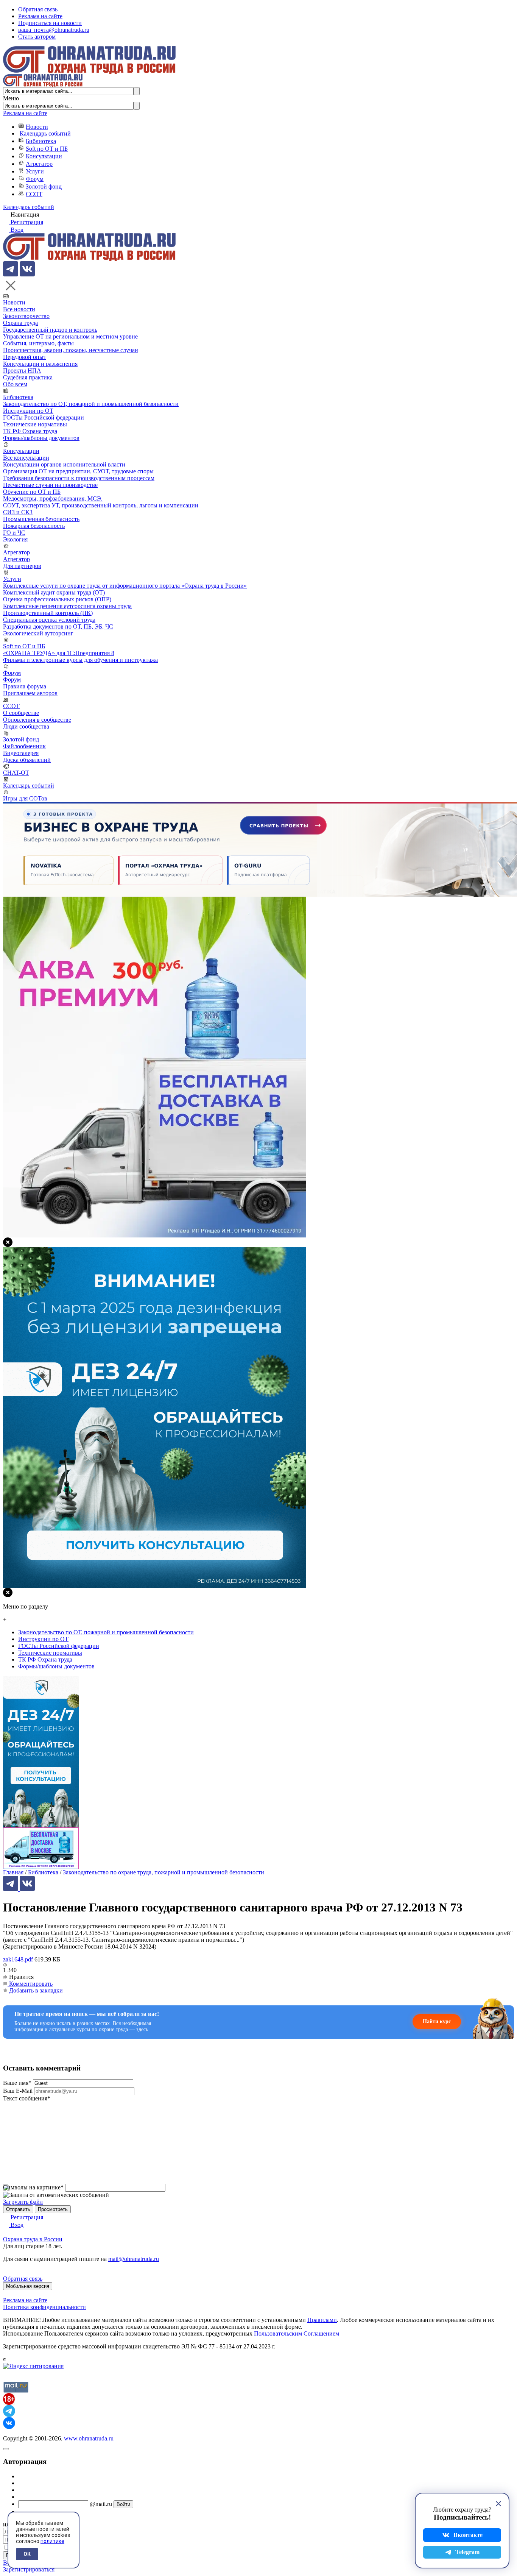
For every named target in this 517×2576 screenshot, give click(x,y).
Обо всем (15, 384)
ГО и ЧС (14, 533)
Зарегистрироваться (29, 2569)
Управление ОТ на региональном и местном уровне (70, 336)
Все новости (19, 309)
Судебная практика (28, 377)
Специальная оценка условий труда (49, 620)
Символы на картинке (33, 2187)
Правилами (322, 2320)
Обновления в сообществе (37, 720)
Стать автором (37, 37)
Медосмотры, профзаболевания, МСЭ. (53, 499)
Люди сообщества (26, 726)
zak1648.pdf (19, 1959)
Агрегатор (39, 164)
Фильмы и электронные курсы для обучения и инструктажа (80, 660)
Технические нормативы (35, 424)
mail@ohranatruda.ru (134, 2259)
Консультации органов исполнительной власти (64, 464)
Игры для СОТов (25, 798)
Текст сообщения (27, 2098)
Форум (35, 179)
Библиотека (41, 141)
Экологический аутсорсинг (38, 633)
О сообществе (21, 713)
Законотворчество (26, 316)
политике (52, 2541)
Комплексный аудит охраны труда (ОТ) (54, 592)
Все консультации (26, 458)
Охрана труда (20, 323)
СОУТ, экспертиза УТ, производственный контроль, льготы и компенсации (101, 505)
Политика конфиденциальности (44, 2307)
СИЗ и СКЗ (18, 512)
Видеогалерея (21, 753)
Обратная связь (38, 9)
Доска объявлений (27, 760)
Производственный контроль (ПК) (48, 613)
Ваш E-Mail (18, 2091)
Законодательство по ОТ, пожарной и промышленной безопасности (91, 404)
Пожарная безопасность (34, 526)
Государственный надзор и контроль (50, 330)
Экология (15, 539)
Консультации (44, 156)
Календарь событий (45, 133)
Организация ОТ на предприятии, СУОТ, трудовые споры (78, 471)
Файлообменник (24, 746)
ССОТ (34, 194)
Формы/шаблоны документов (41, 438)
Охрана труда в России (33, 2239)
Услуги (35, 171)
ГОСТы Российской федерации (44, 417)
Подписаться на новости (50, 23)
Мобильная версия (28, 2286)
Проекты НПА (22, 371)
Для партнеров (22, 566)
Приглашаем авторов (30, 693)
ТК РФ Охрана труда (30, 431)
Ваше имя (17, 2083)
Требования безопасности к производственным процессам (79, 478)
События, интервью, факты (38, 343)
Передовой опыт (25, 357)
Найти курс (437, 2021)
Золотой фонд (44, 186)
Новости (37, 127)
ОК (27, 2554)
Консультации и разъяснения (40, 364)
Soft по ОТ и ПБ (47, 149)
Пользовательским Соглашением (297, 2333)
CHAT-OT (16, 773)
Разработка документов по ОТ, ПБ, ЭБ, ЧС (58, 626)
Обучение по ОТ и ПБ (32, 492)
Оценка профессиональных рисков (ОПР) (57, 599)
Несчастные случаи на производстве (50, 485)
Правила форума (25, 686)
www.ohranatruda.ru (89, 2438)
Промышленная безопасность (41, 519)
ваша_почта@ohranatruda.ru (54, 30)
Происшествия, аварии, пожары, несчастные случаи (71, 350)
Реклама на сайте (40, 16)
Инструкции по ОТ (28, 411)
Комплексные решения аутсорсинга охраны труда (67, 606)
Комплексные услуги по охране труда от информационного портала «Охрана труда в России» (125, 586)
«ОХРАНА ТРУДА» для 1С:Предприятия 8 (59, 653)
